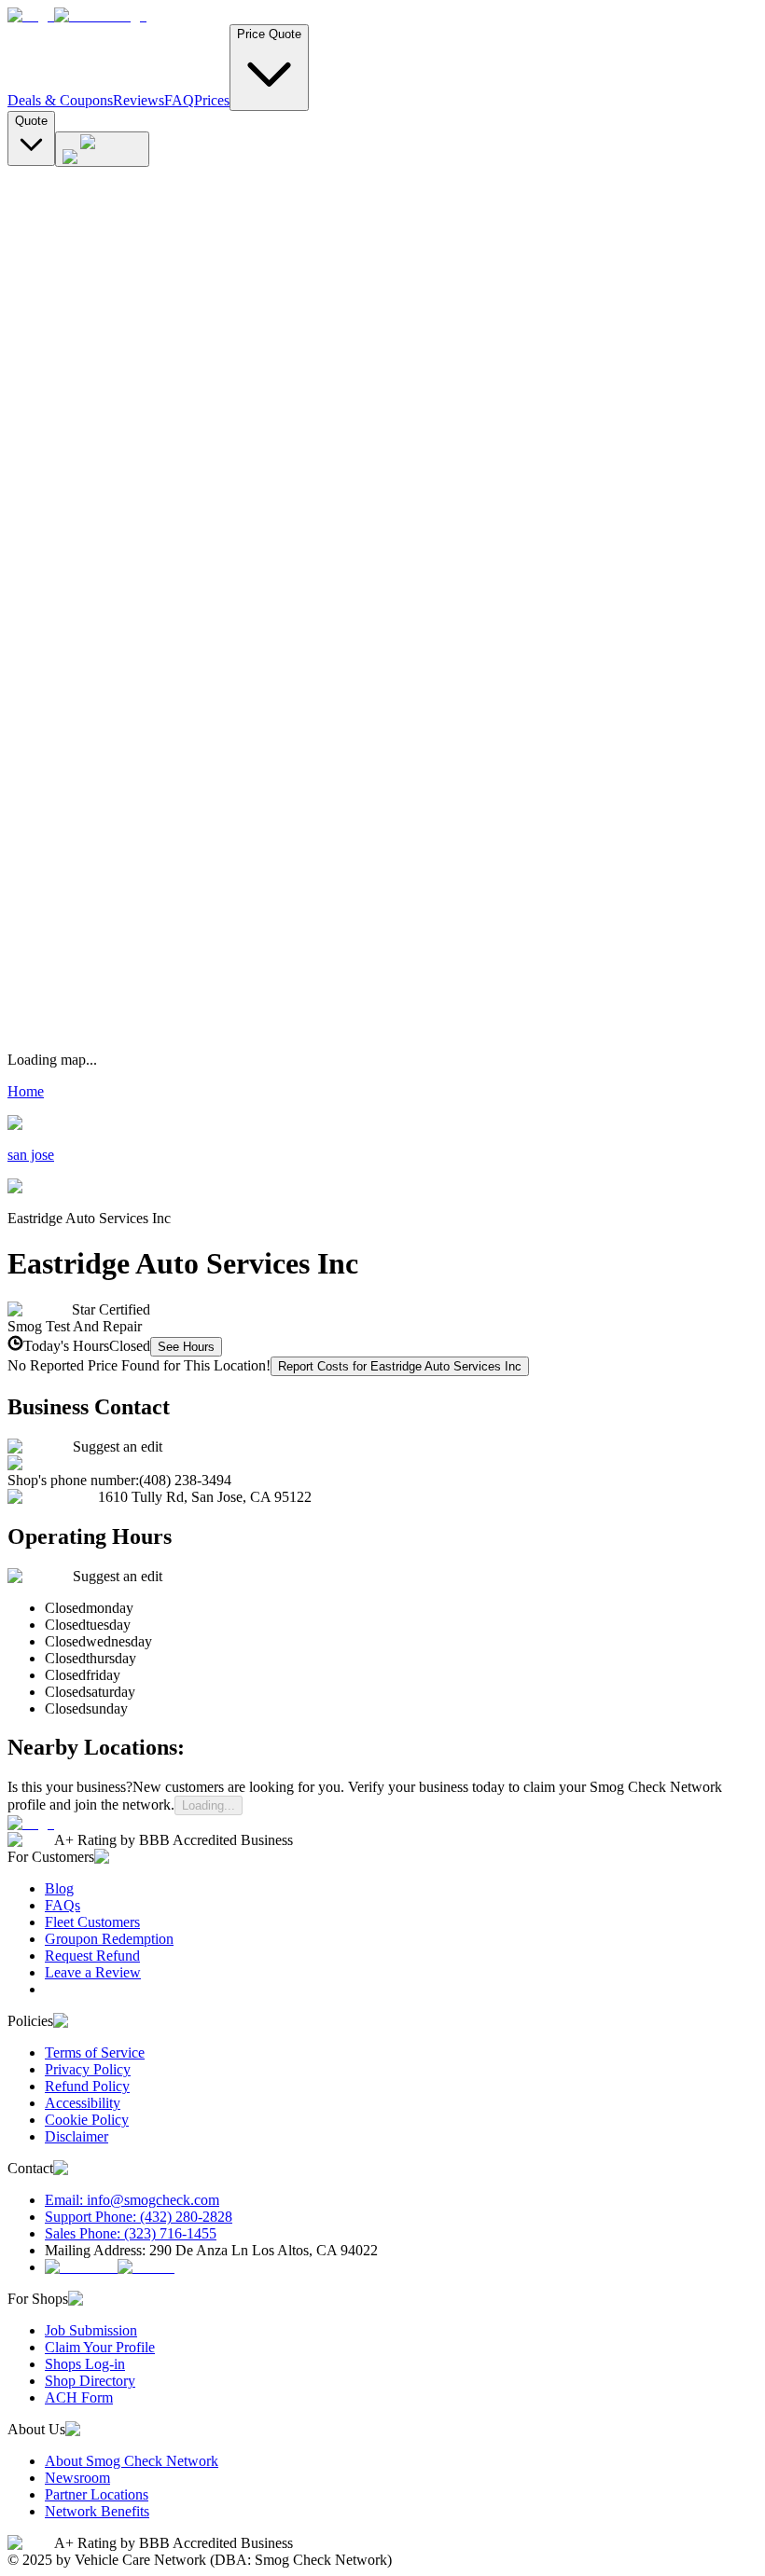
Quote (31, 121)
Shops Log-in (85, 2364)
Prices (212, 100)
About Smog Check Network (132, 2461)
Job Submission (91, 2330)
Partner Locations (97, 2494)
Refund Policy (87, 2086)
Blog (59, 1888)
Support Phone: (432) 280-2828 (139, 2217)
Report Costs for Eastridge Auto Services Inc (400, 1366)
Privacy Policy (88, 2069)
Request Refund (92, 1956)
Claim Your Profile (100, 2347)
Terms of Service (95, 2053)
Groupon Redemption (109, 1939)
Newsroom (77, 2478)
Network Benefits (97, 2511)
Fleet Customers (92, 1922)
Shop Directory (90, 2381)
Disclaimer (76, 2136)
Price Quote (269, 34)
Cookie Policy (87, 2120)
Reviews (139, 100)
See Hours (186, 1347)
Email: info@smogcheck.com (132, 2200)
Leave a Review (93, 1972)
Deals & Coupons (60, 100)
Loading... (209, 1805)
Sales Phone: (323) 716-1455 (131, 2233)
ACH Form (79, 2397)
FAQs (63, 1905)
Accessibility (83, 2103)
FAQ (179, 100)
